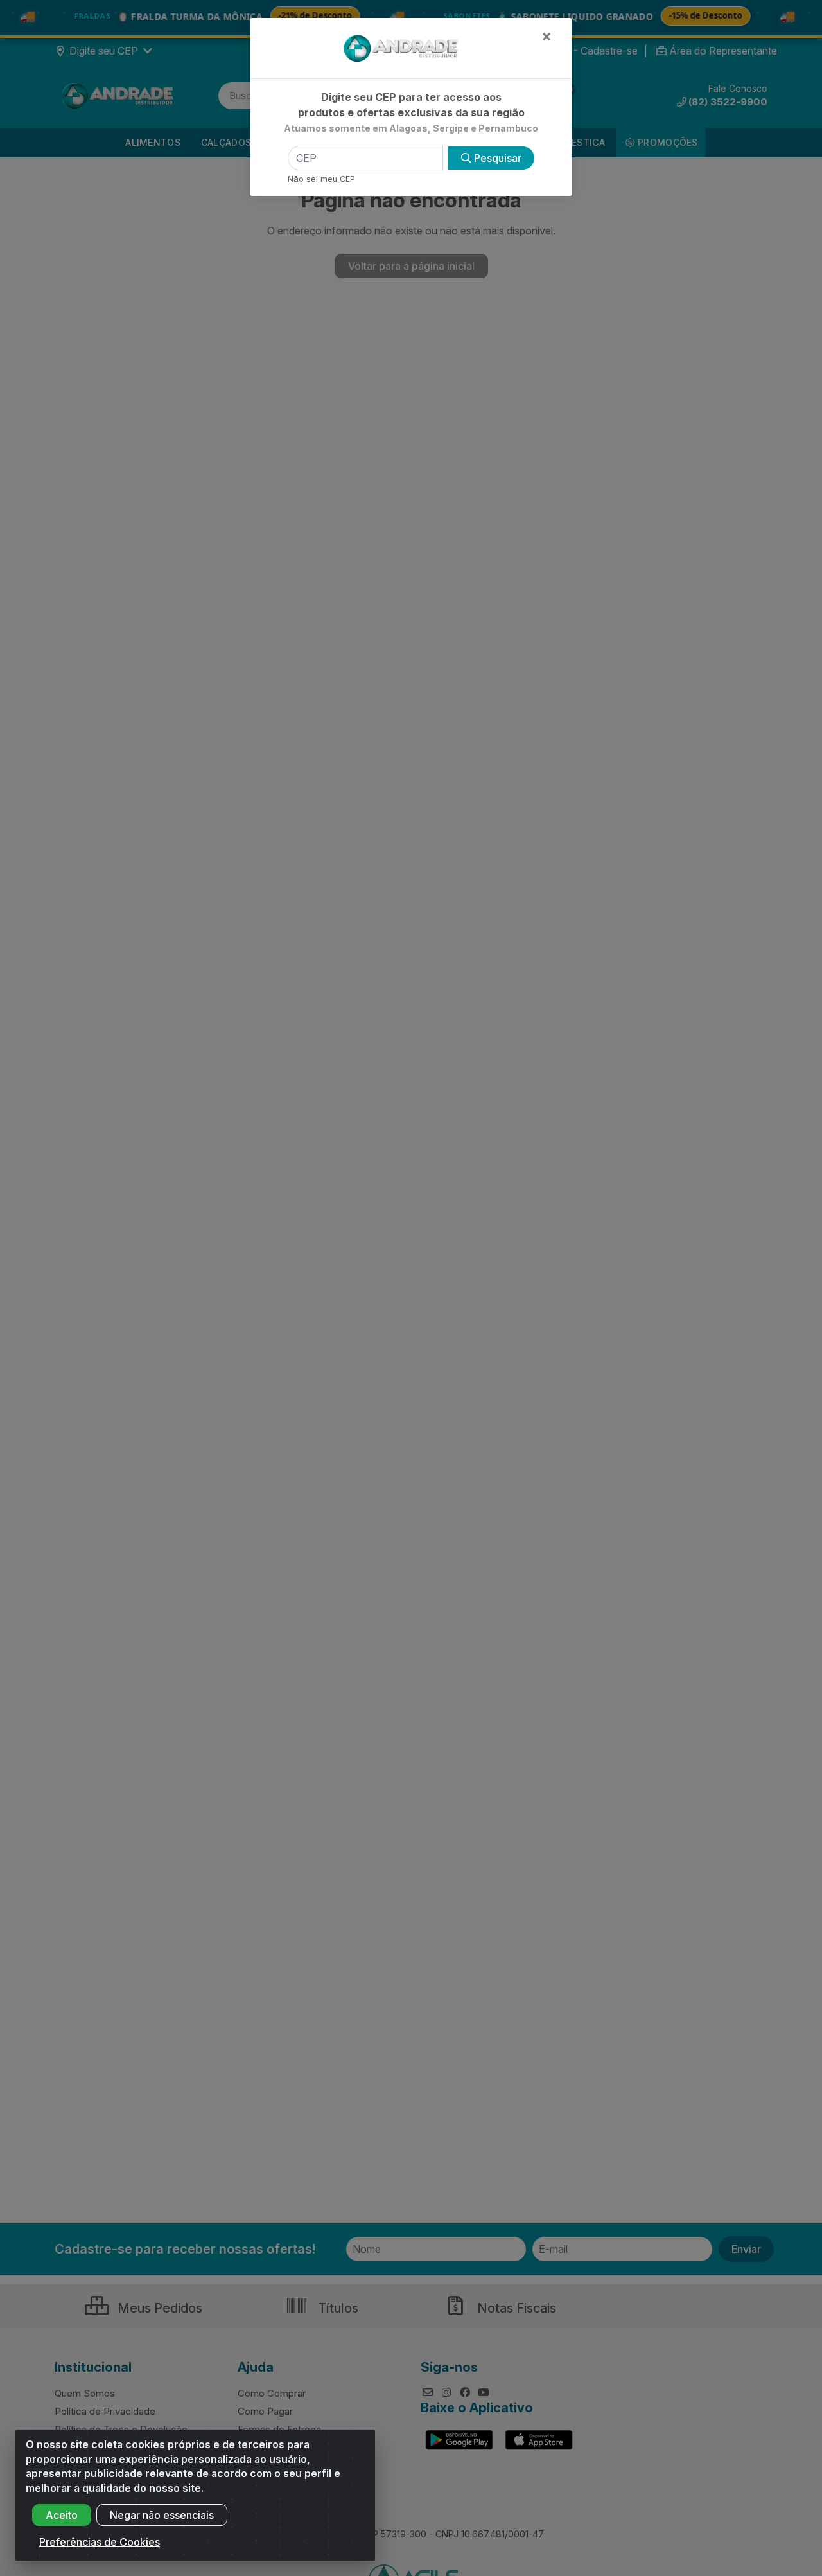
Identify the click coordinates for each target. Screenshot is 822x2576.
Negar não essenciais (162, 2515)
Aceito (62, 2515)
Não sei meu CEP (321, 179)
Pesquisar (496, 158)
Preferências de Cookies (100, 2542)
